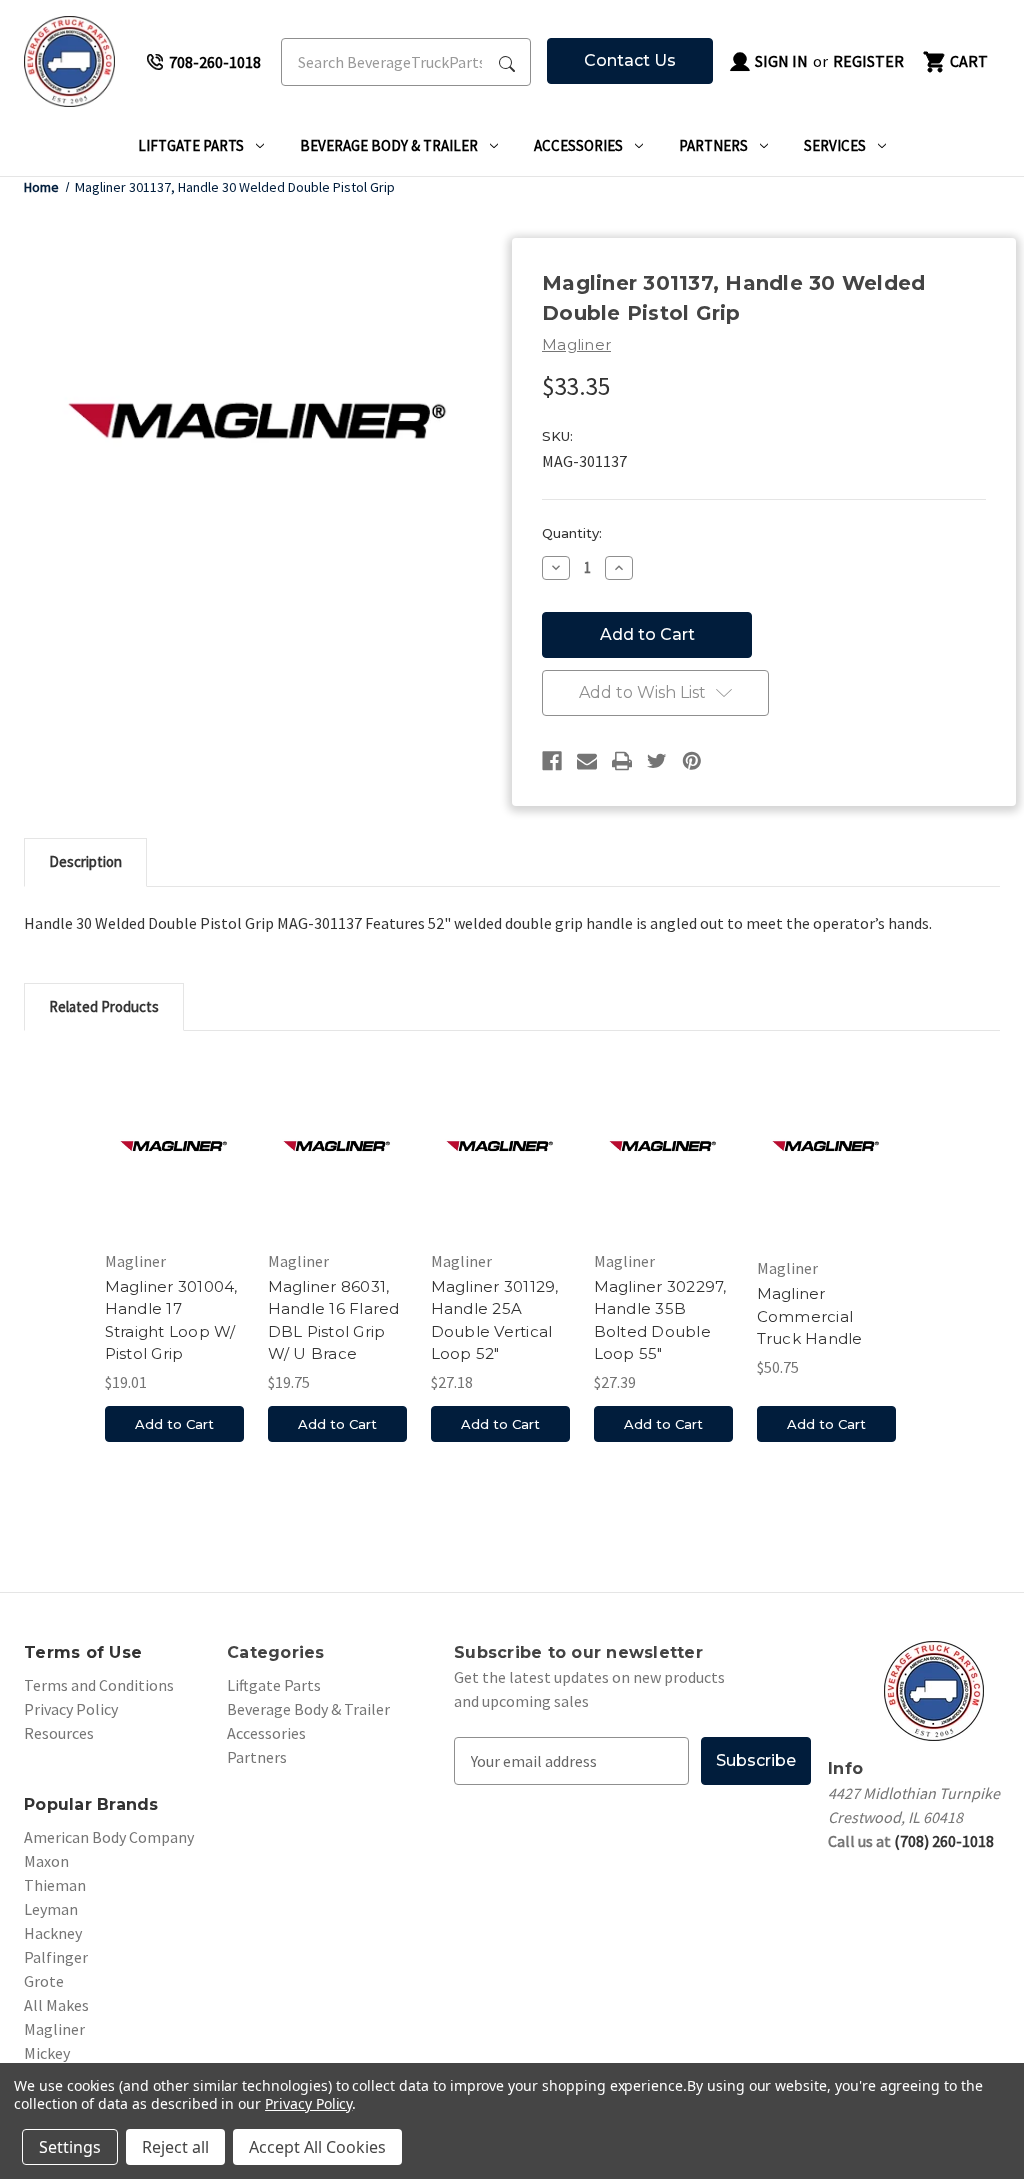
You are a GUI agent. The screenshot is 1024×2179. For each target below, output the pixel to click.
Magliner (54, 2029)
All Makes (56, 2005)
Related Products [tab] (104, 1006)
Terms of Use (83, 1652)
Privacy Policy (71, 1709)
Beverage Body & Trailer (389, 145)
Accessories (578, 145)
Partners (713, 145)
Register (868, 61)
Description (85, 861)
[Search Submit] (507, 62)
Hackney (53, 1933)
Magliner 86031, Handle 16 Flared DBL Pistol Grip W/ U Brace (334, 1320)
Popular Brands (91, 1804)
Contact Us (630, 60)
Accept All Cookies (317, 2147)
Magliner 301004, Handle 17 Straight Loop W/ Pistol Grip (171, 1320)
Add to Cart (174, 1424)
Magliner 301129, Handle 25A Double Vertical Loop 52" (495, 1320)
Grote (44, 1981)
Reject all (175, 2147)
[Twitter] (657, 761)
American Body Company (109, 1837)
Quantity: (572, 533)
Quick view (174, 1146)
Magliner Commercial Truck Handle (810, 1316)
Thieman (55, 1885)
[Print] (622, 761)
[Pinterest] (692, 761)
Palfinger (56, 1957)
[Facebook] (552, 761)
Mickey (47, 2053)
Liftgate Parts (191, 145)
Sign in (780, 61)
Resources (59, 1733)
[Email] (587, 761)
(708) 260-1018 (944, 1841)
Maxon (46, 1861)
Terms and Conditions (99, 1685)
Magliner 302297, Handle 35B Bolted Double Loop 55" (660, 1320)
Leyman (51, 1909)
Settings (70, 2147)
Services (835, 145)
